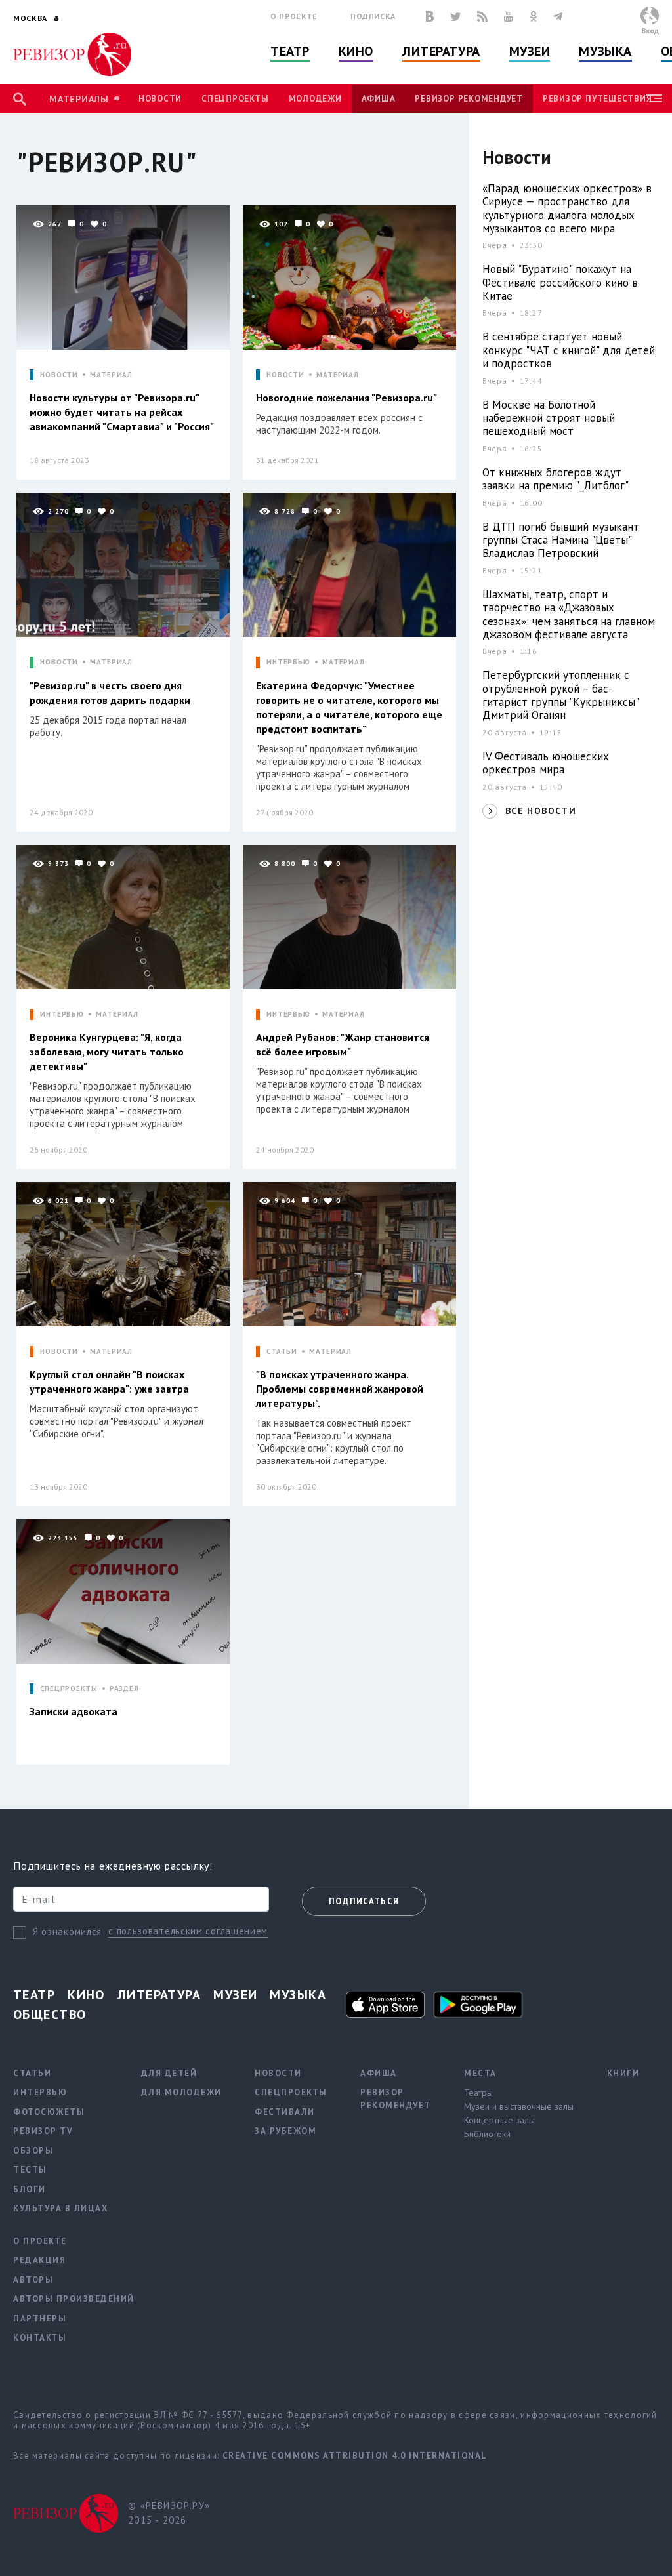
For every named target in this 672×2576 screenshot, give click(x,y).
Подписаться (364, 1901)
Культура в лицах (60, 2208)
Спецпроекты (235, 99)
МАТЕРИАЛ (111, 375)
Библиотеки (487, 2134)
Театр (290, 51)
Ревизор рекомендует (469, 99)
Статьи (32, 2073)
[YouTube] (509, 16)
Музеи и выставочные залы (519, 2106)
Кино (356, 51)
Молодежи (315, 99)
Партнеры (40, 2319)
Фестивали (285, 2112)
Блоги (30, 2189)
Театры (478, 2093)
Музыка (605, 51)
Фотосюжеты (49, 2112)
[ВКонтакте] (430, 16)
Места (480, 2073)
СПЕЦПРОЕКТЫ (69, 1689)
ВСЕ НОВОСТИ (541, 811)
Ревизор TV (43, 2131)
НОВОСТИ (59, 375)
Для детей (169, 2073)
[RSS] (482, 16)
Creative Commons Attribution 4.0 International (355, 2456)
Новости (160, 99)
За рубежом (285, 2131)
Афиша (379, 99)
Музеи (530, 51)
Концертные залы (499, 2120)
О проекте (294, 16)
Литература (441, 51)
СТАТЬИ (282, 1352)
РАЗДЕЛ (124, 1689)
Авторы (33, 2280)
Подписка (373, 16)
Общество (50, 2014)
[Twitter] (455, 16)
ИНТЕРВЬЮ (288, 662)
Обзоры (33, 2151)
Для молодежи (181, 2092)
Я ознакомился (67, 1932)
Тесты (30, 2170)
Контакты (40, 2338)
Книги (623, 2073)
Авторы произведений (74, 2299)
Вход (650, 31)
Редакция (39, 2260)
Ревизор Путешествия (597, 99)
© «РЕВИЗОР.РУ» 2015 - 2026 (169, 2513)
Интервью (40, 2092)
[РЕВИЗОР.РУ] (72, 54)
